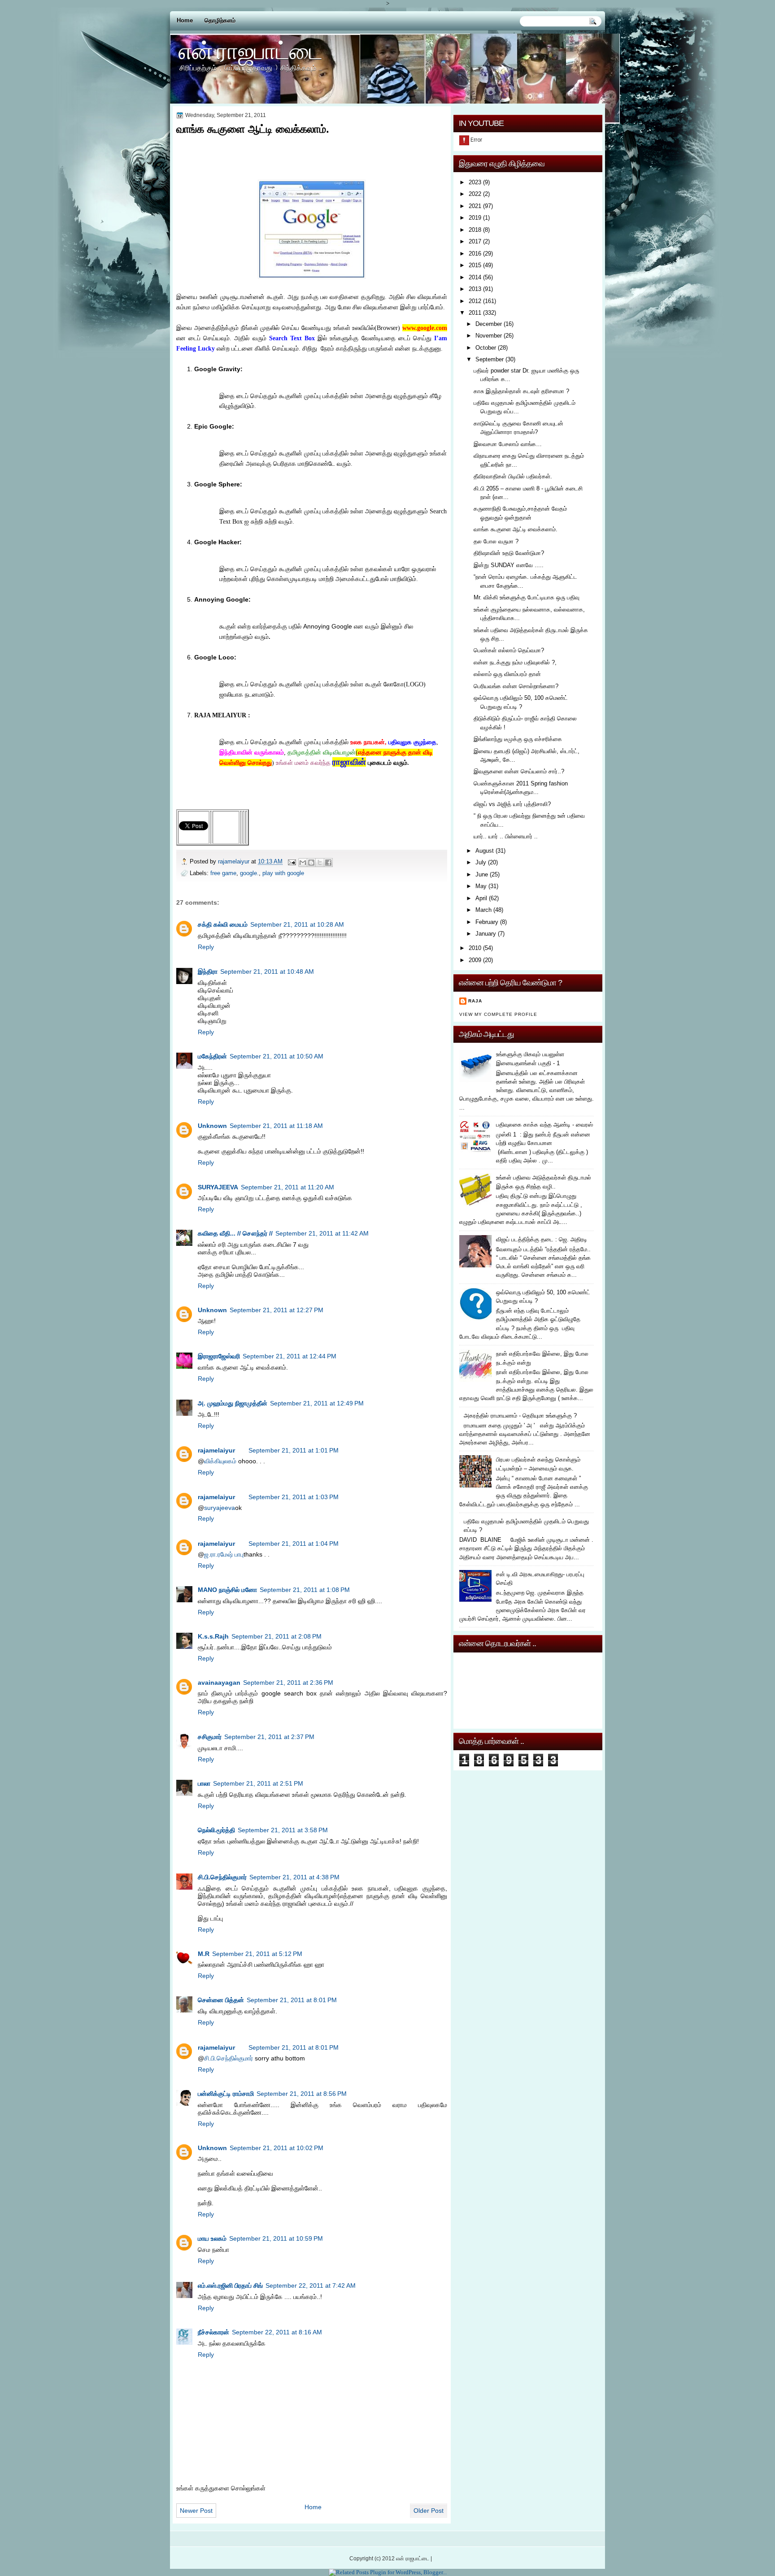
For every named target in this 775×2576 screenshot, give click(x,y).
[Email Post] (292, 861)
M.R (204, 1954)
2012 (475, 301)
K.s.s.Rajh (213, 1636)
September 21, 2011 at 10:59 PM (276, 2238)
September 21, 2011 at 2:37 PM (269, 1737)
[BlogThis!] (311, 863)
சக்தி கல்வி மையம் (223, 924)
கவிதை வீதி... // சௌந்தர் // (235, 1233)
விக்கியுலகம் (220, 1461)
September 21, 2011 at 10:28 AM (297, 924)
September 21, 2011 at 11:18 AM (276, 1126)
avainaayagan (219, 1683)
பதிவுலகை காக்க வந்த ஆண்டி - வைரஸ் (544, 1125)
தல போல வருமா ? (496, 541)
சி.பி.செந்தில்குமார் (222, 1877)
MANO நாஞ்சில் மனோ (227, 1590)
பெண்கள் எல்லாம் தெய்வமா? (509, 650)
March (483, 910)
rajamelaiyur (216, 1450)
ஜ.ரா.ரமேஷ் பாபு (224, 1554)
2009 (475, 960)
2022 (475, 194)
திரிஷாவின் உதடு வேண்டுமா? (509, 553)
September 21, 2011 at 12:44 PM (290, 1356)
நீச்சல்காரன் (213, 2332)
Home (185, 20)
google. (249, 873)
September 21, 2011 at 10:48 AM (267, 971)
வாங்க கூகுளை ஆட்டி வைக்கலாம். (516, 529)
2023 (475, 182)
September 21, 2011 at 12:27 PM (276, 1310)
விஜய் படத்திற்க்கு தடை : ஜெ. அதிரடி (542, 1239)
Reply (206, 947)
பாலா (204, 1783)
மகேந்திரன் (212, 1056)
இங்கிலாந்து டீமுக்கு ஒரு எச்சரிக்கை (518, 739)
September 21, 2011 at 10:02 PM (276, 2148)
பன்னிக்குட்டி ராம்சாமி (226, 2094)
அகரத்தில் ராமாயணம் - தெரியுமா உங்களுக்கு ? (520, 1416)
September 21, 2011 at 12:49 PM (317, 1403)
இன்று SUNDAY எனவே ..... (509, 565)
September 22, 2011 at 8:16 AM (277, 2332)
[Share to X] (320, 863)
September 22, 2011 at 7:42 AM (311, 2285)
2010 (475, 948)
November (489, 336)
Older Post (429, 2511)
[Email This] (303, 863)
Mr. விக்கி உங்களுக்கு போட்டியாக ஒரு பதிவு (527, 597)
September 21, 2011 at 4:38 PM (294, 1877)
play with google (283, 873)
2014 (475, 277)
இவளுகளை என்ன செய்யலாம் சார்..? (519, 771)
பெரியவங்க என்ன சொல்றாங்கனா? (516, 686)
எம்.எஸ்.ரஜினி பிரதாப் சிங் (230, 2285)
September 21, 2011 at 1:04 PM (294, 1544)
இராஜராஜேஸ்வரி (219, 1356)
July (481, 862)
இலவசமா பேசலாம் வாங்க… (508, 444)
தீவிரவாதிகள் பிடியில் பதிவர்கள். (513, 476)
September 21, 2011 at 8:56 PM (302, 2094)
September (490, 359)
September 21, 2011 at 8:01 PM (292, 2000)
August (485, 851)
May (481, 886)
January (486, 934)
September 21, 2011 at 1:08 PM (305, 1590)
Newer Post (196, 2511)
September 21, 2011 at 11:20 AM (287, 1187)
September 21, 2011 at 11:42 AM (322, 1233)
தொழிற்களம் (220, 20)
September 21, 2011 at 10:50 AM (276, 1056)
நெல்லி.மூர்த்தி (216, 1830)
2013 (475, 289)
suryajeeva (220, 1508)
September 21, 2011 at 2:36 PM (288, 1683)
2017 (475, 241)
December (489, 324)
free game (223, 873)
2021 (475, 206)
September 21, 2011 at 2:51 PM (258, 1783)
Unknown (212, 1126)
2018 (475, 230)
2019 (475, 218)
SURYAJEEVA (218, 1187)
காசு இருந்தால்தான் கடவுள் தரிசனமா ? (521, 391)
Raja (475, 1001)
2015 (475, 265)
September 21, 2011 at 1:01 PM (294, 1450)
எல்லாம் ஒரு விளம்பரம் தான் (507, 674)
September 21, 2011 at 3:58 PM (283, 1830)
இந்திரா (208, 971)
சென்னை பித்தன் (221, 2000)
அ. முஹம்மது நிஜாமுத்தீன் (233, 1403)
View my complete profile (498, 1014)
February (487, 922)
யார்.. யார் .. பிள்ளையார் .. (506, 836)
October (486, 348)
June (482, 874)
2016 (475, 254)
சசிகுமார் (210, 1737)
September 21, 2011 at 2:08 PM (276, 1636)
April (481, 898)
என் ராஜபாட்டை (250, 50)
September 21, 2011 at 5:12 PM (257, 1954)
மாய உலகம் (212, 2238)
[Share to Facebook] (328, 863)
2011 (475, 313)
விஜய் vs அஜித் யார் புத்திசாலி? (512, 804)
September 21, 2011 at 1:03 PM (294, 1497)
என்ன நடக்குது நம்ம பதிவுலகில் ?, (515, 662)
